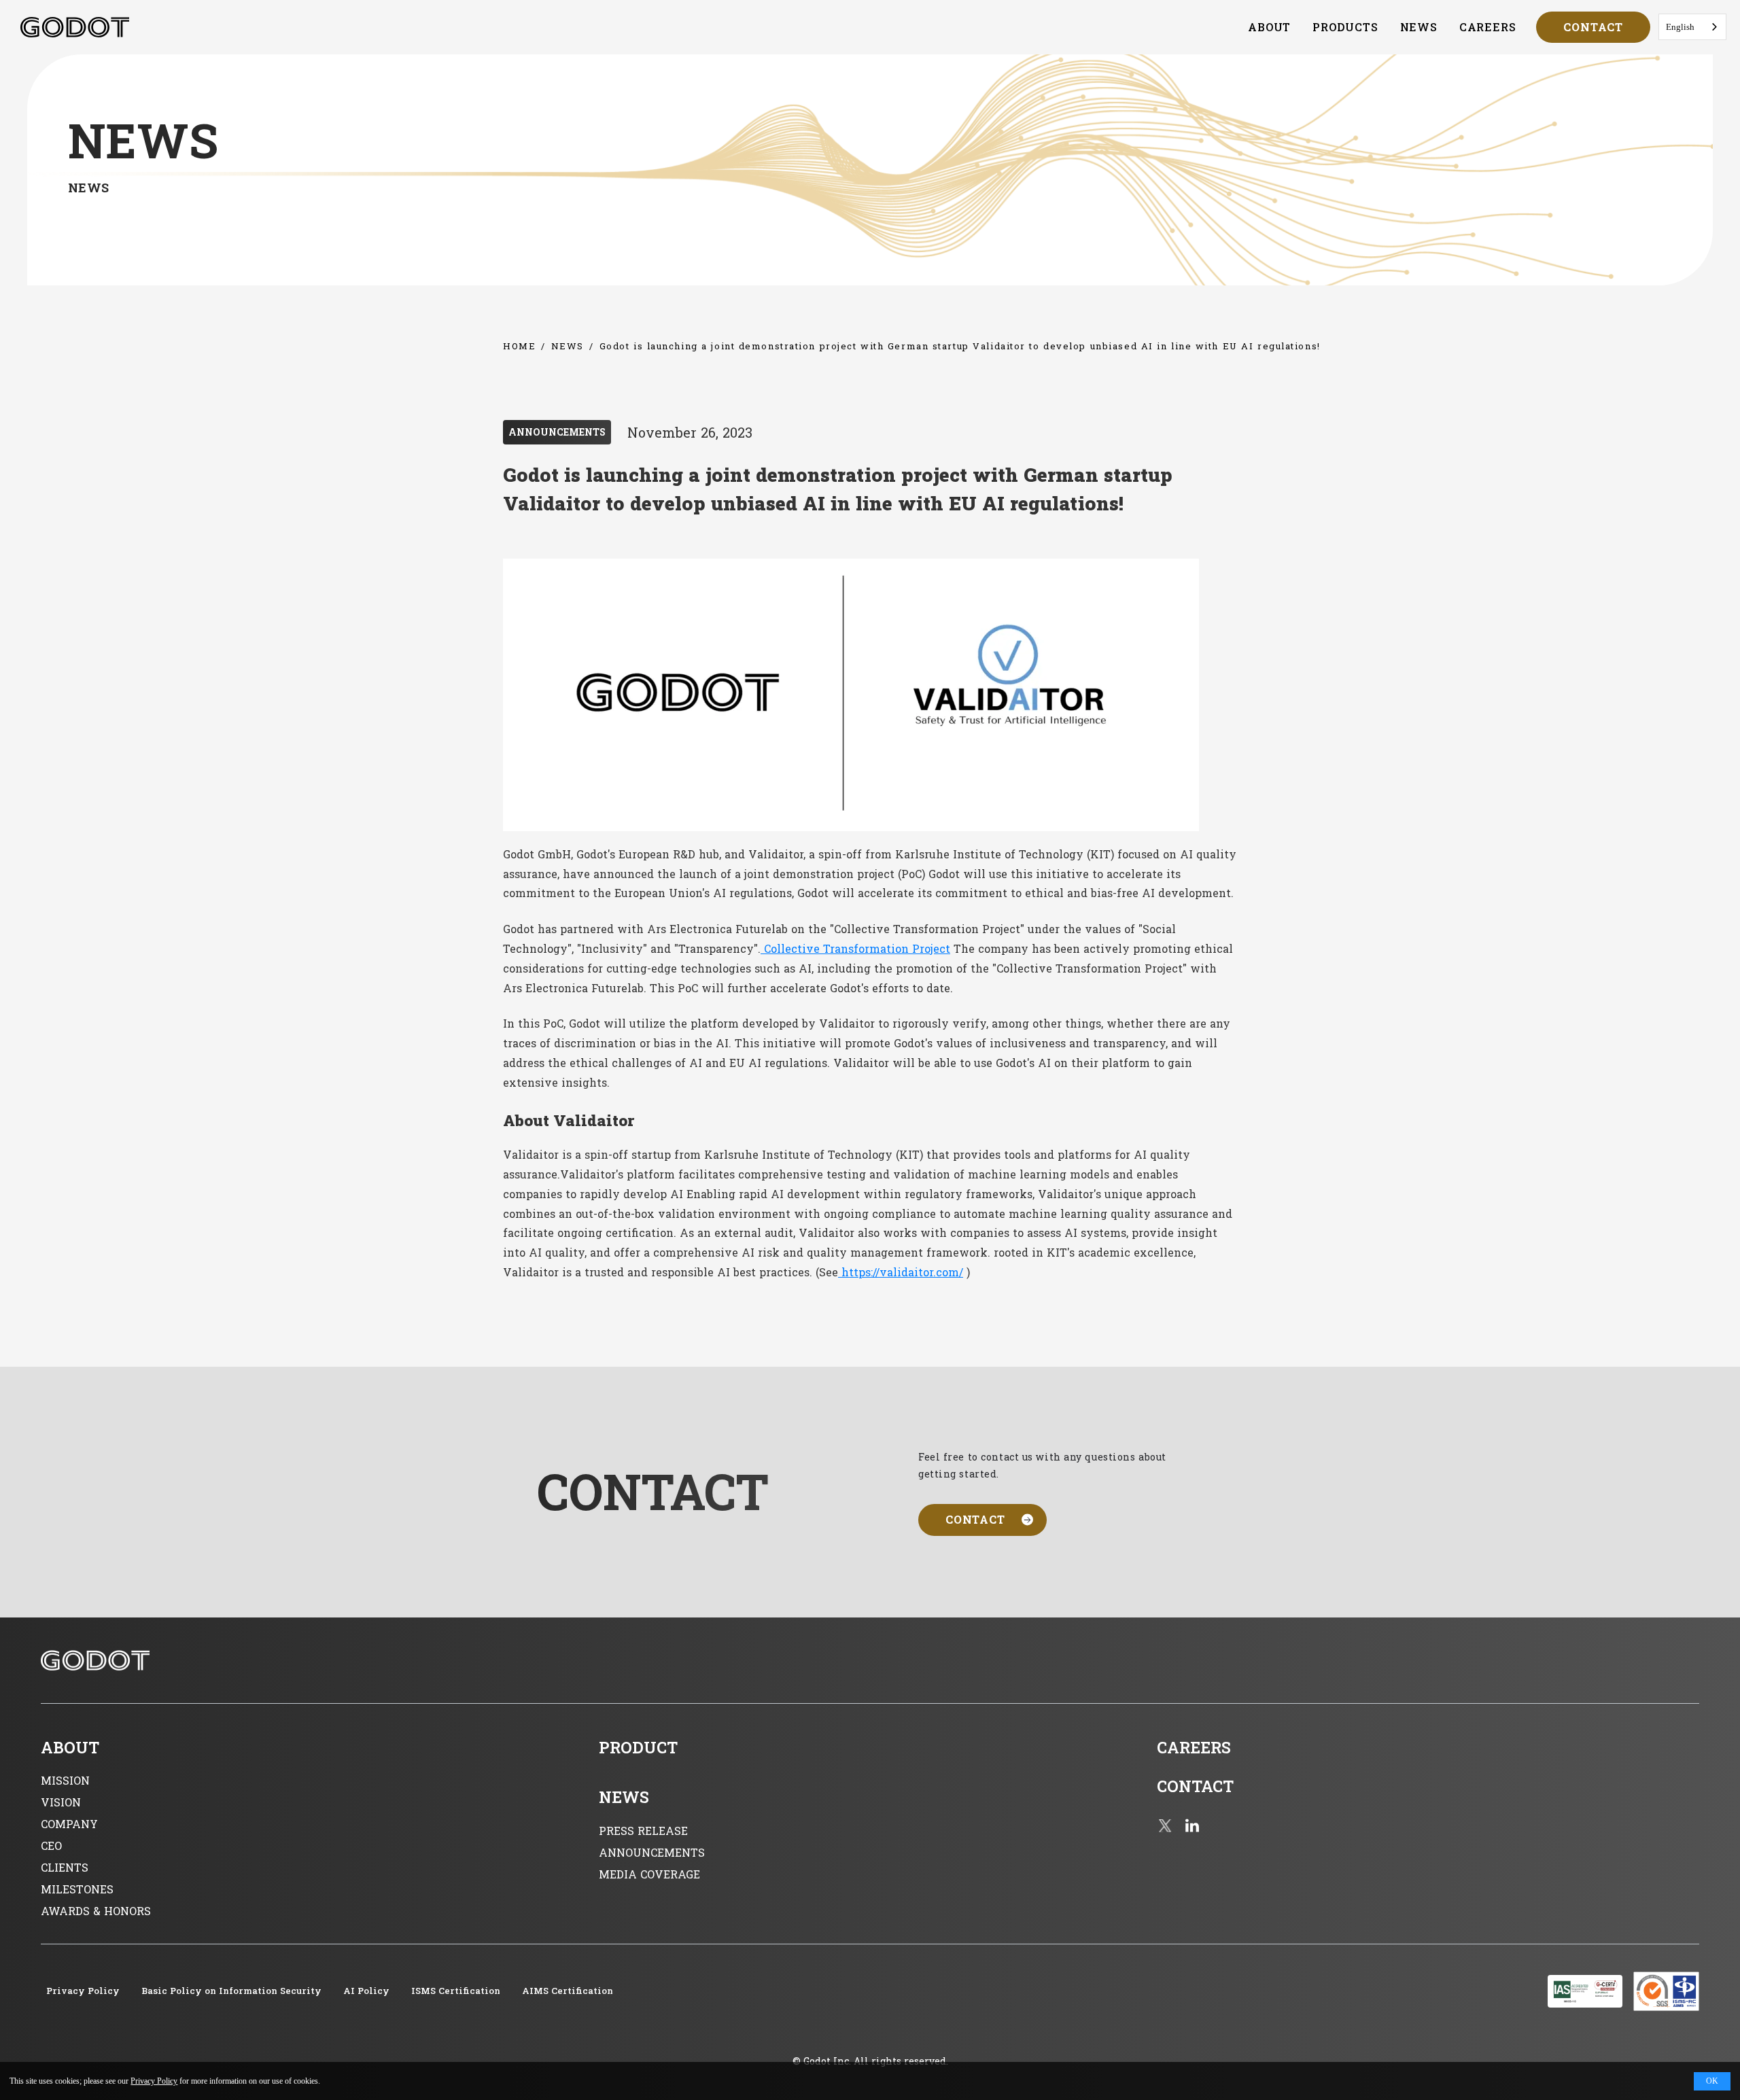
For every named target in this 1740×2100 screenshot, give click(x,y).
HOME (519, 346)
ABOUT (1269, 27)
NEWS (1419, 27)
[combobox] (1692, 27)
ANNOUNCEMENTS (557, 432)
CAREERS (1488, 27)
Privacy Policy (154, 2081)
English (1680, 27)
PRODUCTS (1345, 27)
